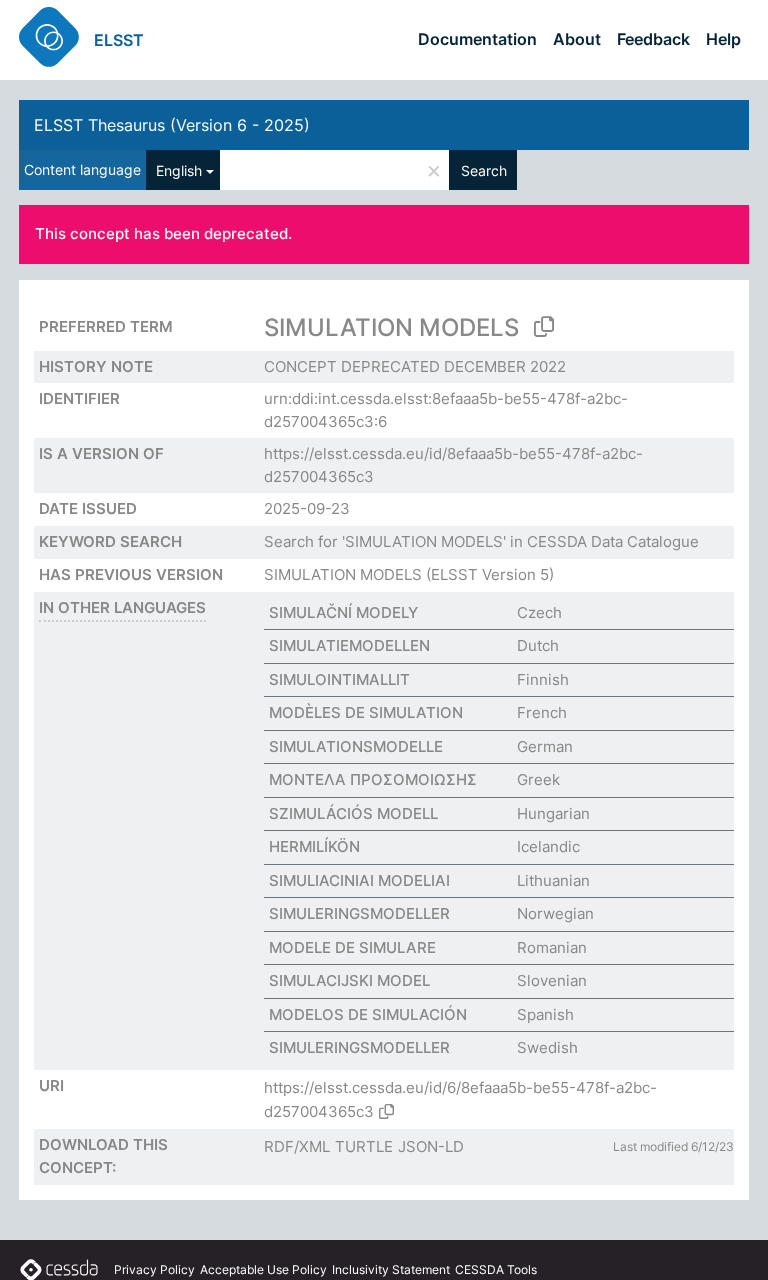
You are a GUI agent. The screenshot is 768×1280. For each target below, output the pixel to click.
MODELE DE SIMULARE (352, 947)
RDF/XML (297, 1146)
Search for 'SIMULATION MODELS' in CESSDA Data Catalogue (481, 541)
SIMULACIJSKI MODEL (349, 980)
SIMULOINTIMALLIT (339, 679)
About (577, 39)
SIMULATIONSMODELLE (356, 746)
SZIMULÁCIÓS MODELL (353, 813)
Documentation (477, 39)
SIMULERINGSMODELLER (359, 913)
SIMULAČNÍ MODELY (343, 612)
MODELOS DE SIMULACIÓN (368, 1014)
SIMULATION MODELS (343, 574)
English (179, 170)
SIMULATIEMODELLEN (349, 645)
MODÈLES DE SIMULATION (366, 712)
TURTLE (364, 1146)
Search (484, 170)
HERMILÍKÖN (314, 846)
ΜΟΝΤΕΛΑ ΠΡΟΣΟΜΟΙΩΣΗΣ (373, 779)
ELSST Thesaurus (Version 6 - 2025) (172, 125)
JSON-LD (431, 1146)
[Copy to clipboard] (544, 327)
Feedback (653, 39)
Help (723, 39)
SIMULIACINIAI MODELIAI (359, 880)
